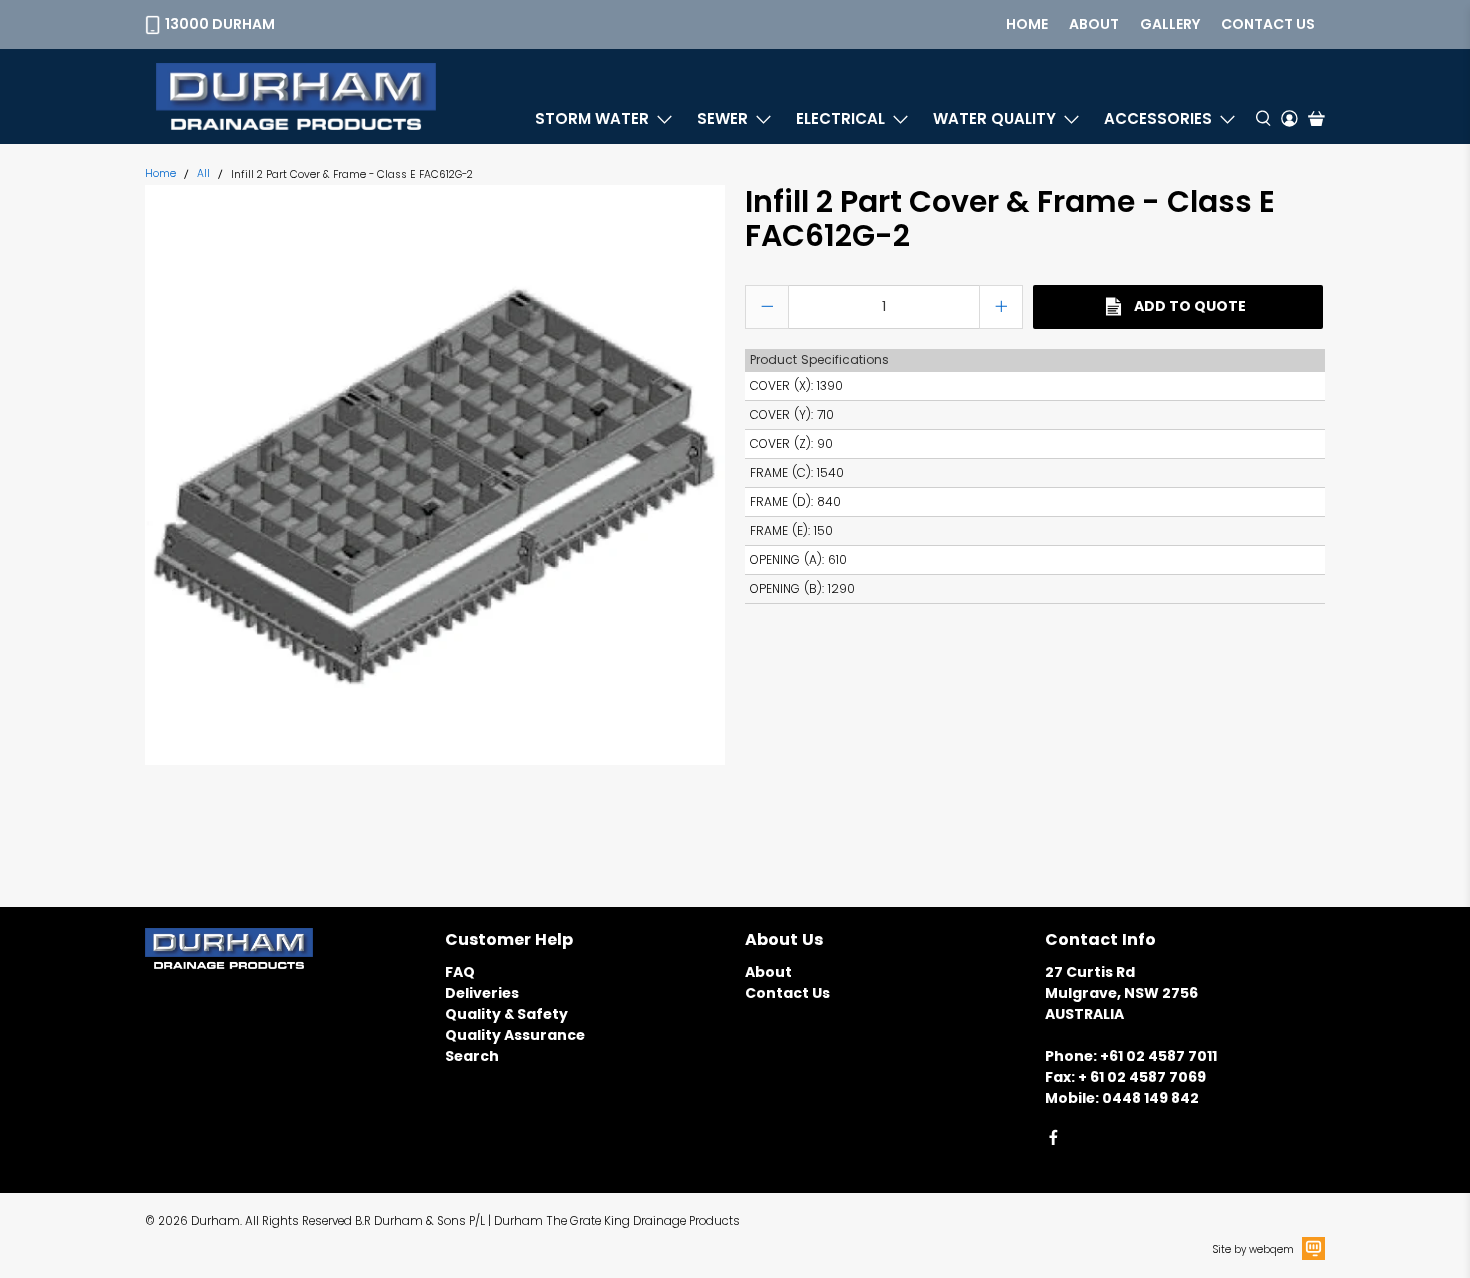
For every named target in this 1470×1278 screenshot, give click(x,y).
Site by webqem (1253, 1249)
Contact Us (787, 993)
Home (1027, 24)
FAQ (460, 972)
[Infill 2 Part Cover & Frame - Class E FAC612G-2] (435, 475)
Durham (215, 1221)
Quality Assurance (515, 1035)
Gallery (1170, 24)
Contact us (1268, 24)
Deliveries (482, 993)
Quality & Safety (506, 1014)
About (1094, 24)
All (203, 174)
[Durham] (296, 96)
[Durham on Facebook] (1053, 1141)
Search (472, 1056)
